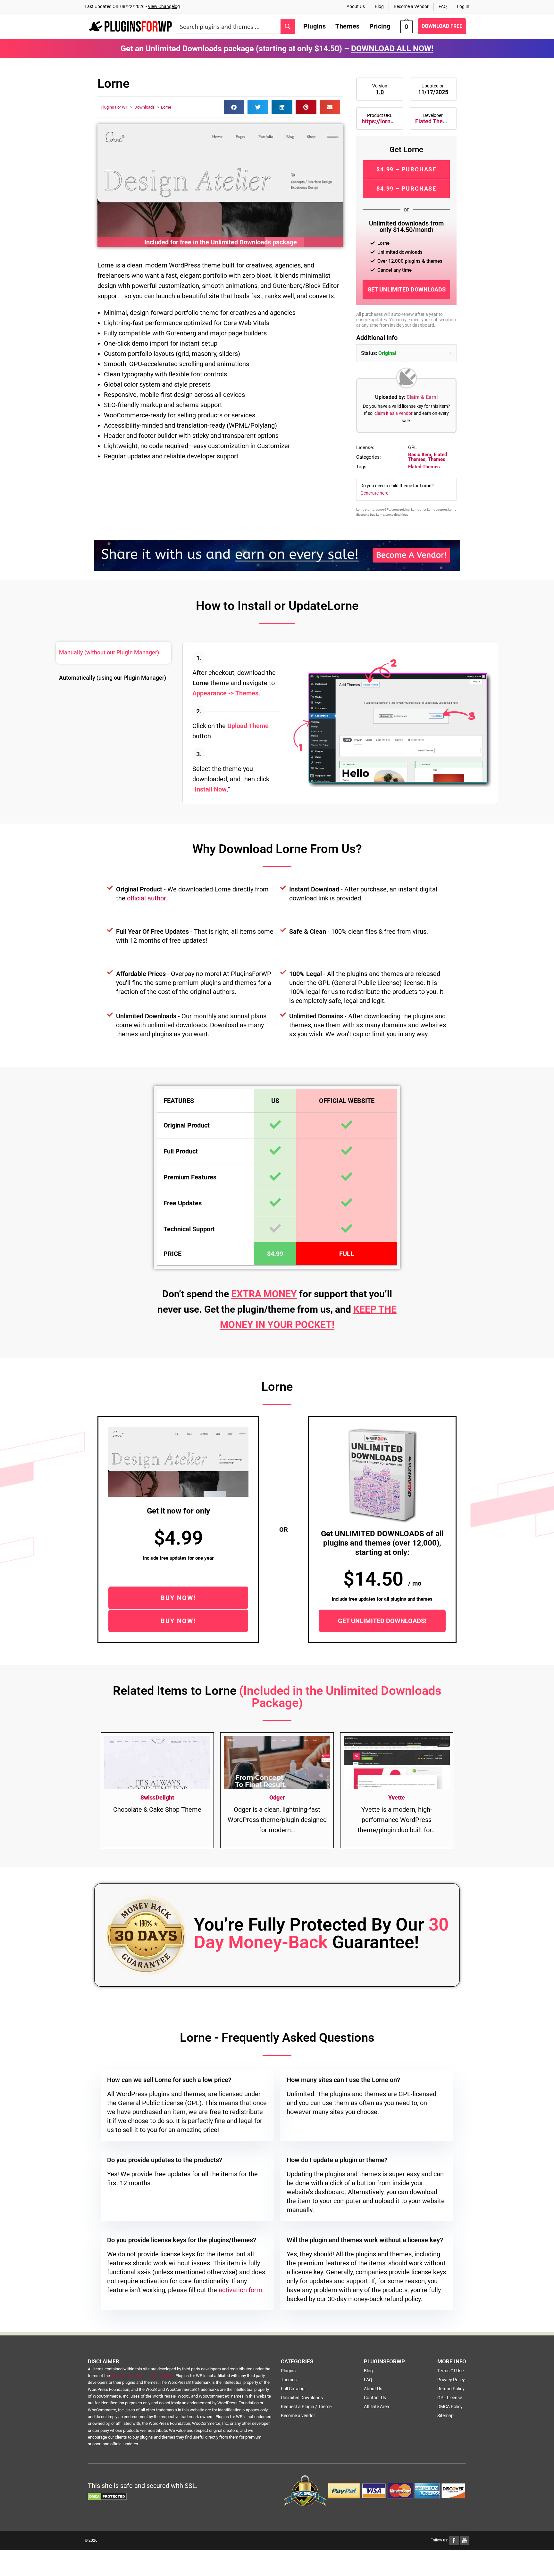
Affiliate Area (377, 2407)
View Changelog (164, 6)
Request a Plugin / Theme (306, 2407)
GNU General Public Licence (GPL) (142, 2376)
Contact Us (375, 2398)
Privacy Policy (451, 2380)
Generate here (374, 493)
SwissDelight (157, 1797)
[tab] (113, 653)
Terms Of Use (450, 2371)
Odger (277, 1797)
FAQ (443, 6)
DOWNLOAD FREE (442, 26)
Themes (437, 459)
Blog (379, 6)
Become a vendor (298, 2416)
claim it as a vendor (394, 413)
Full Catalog (293, 2389)
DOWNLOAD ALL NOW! (392, 49)
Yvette (397, 1797)
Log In (463, 6)
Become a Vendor (411, 6)
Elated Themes (435, 121)
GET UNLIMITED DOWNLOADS (407, 289)
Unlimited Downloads (302, 2398)
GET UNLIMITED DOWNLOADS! (382, 1621)
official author (147, 898)
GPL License (450, 2398)
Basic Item (420, 455)
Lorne (166, 107)
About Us (356, 6)
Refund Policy (451, 2389)
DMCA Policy (450, 2407)
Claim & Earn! (422, 397)
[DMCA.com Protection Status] (107, 2496)
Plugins (288, 2371)
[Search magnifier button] (288, 26)
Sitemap (445, 2416)
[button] (234, 107)
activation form (240, 2290)
